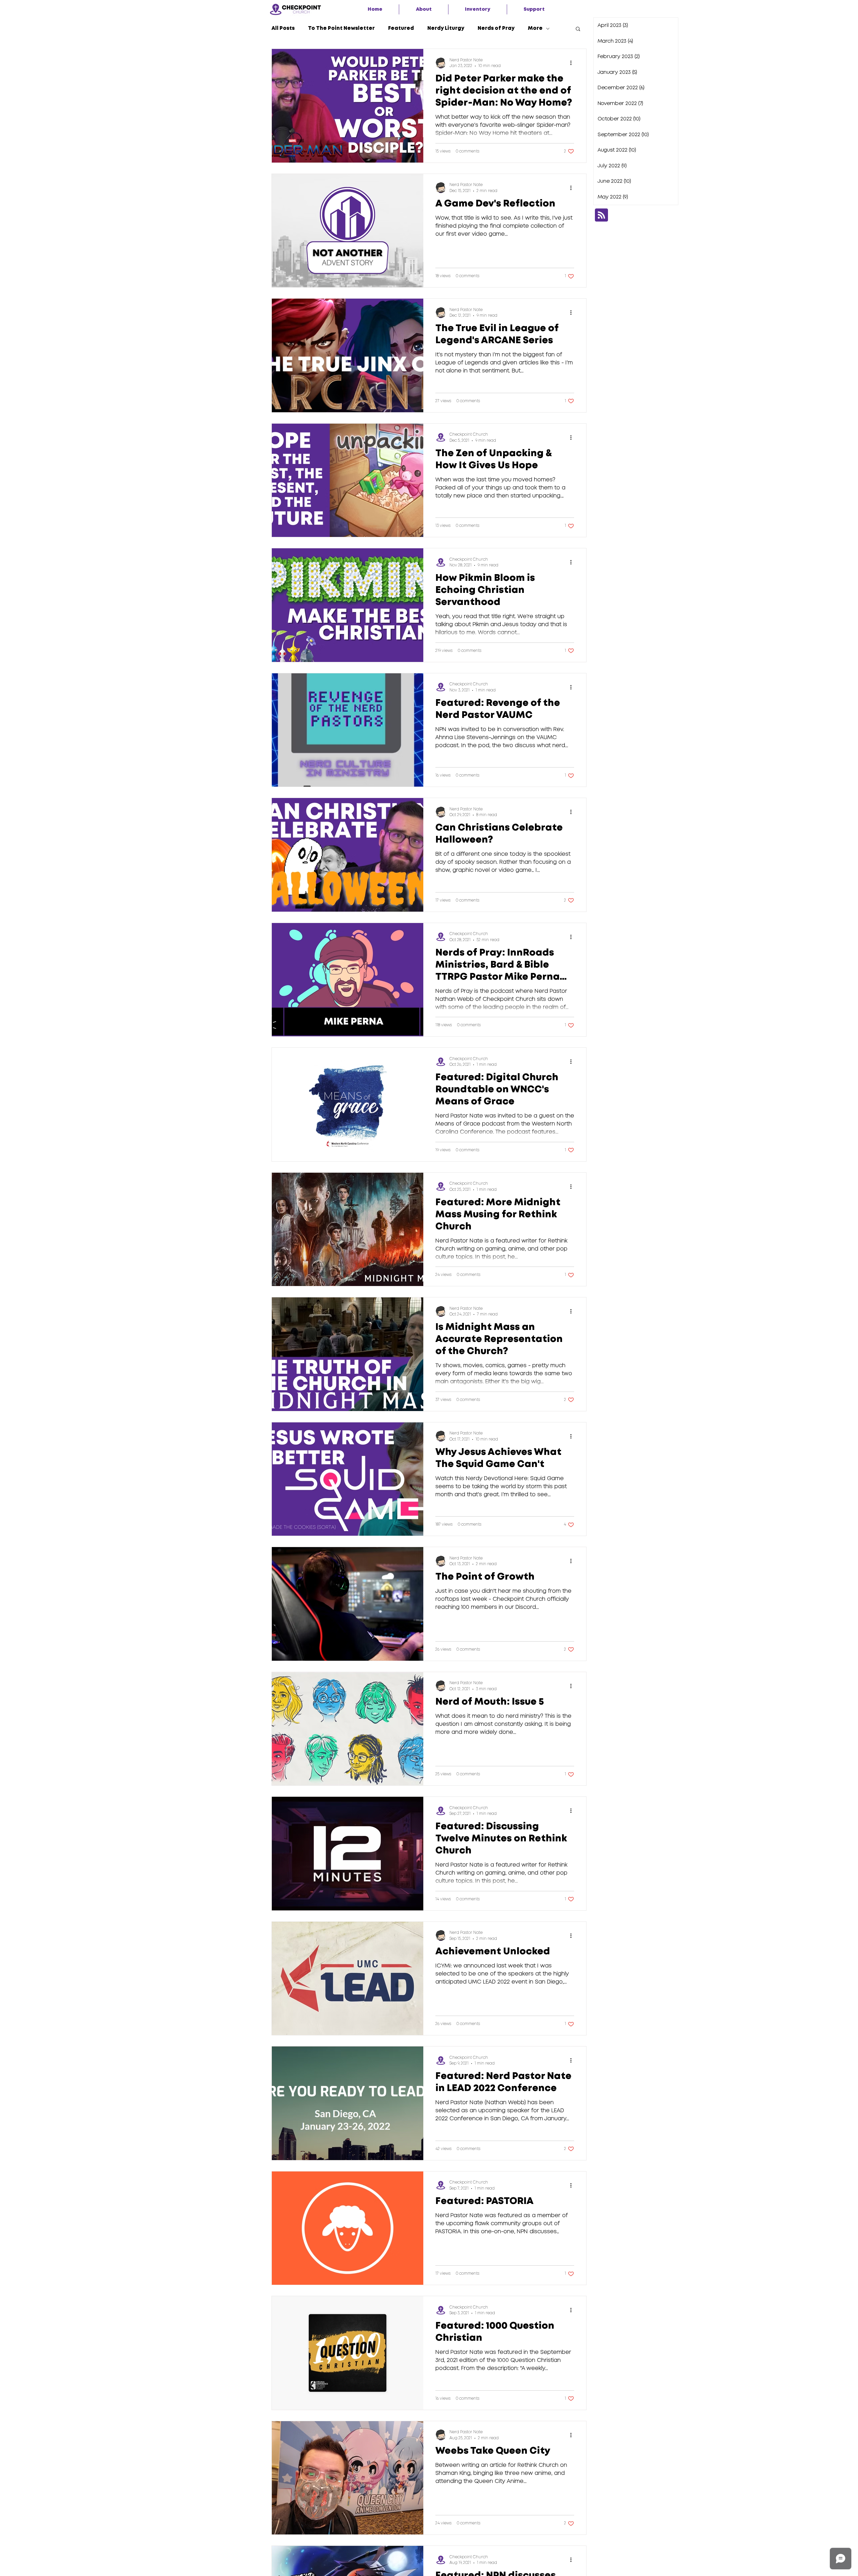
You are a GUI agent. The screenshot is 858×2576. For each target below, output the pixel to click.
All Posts (283, 28)
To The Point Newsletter (341, 28)
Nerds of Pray (496, 28)
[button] (424, 9)
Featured (401, 28)
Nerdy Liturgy (446, 28)
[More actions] (573, 63)
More (535, 28)
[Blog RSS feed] (601, 215)
